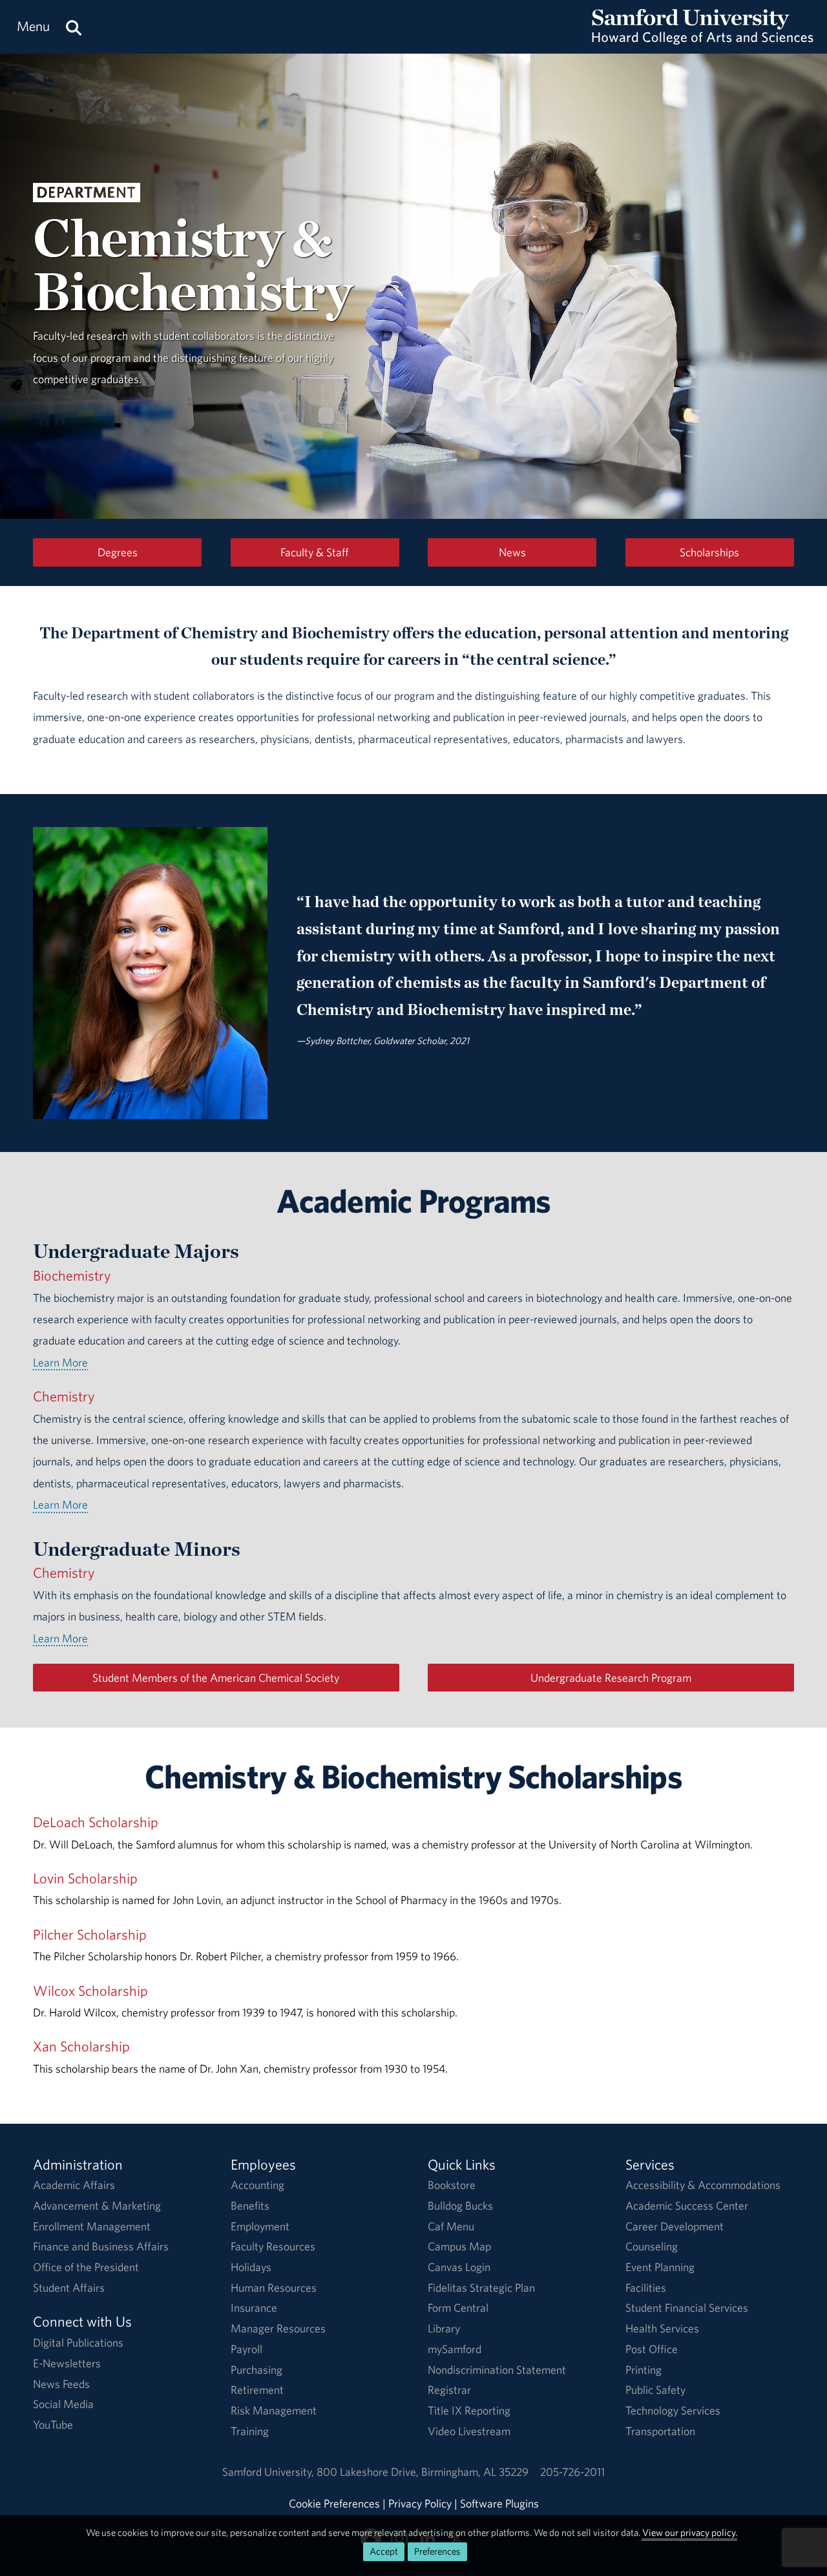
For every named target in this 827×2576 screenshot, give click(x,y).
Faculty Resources (273, 2246)
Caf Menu (451, 2226)
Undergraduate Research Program (611, 1678)
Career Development (675, 2226)
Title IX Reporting (469, 2410)
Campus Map (459, 2246)
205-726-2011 (572, 2472)
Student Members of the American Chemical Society (216, 1678)
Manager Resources (278, 2328)
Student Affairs (69, 2288)
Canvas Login (459, 2267)
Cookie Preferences (334, 2503)
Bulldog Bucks (460, 2205)
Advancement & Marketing (97, 2205)
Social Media (63, 2404)
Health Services (662, 2328)
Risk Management (274, 2410)
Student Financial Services (687, 2308)
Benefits (250, 2205)
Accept (384, 2551)
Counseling (652, 2246)
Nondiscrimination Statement (497, 2370)
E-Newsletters (67, 2363)
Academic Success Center (687, 2205)
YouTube (53, 2424)
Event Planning (660, 2267)
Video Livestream (469, 2431)
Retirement (257, 2390)
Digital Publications (78, 2342)
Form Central (458, 2308)
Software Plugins (499, 2503)
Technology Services (673, 2410)
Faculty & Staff (315, 552)
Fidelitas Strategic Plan (481, 2288)
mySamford (455, 2349)
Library (444, 2328)
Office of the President (86, 2267)
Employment (260, 2226)
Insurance (254, 2308)
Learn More (60, 1362)
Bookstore (452, 2185)
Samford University (269, 2472)
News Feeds (61, 2384)
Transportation (660, 2431)
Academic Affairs (74, 2185)
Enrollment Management (92, 2226)
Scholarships (709, 552)
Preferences (437, 2551)
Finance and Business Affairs (101, 2246)
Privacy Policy (420, 2503)
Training (250, 2431)
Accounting (257, 2185)
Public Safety (655, 2390)
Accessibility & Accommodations (703, 2185)
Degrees (118, 552)
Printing (644, 2370)
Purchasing (256, 2370)
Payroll (246, 2349)
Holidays (251, 2267)
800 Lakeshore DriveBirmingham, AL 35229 (423, 2472)
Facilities (646, 2288)
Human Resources (274, 2288)
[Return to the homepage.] (703, 39)
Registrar (449, 2390)
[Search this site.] (74, 27)
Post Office (652, 2349)
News (512, 552)
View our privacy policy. (690, 2532)
